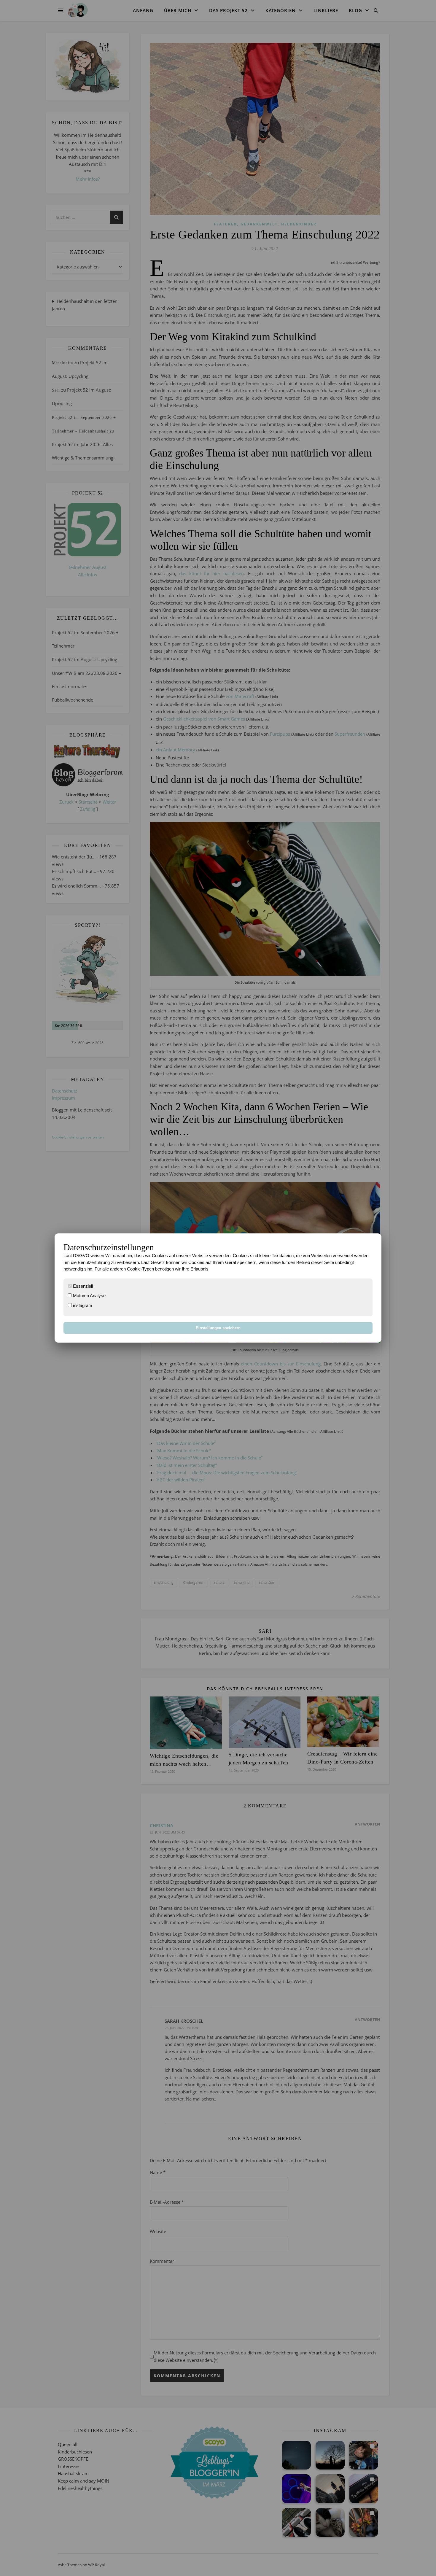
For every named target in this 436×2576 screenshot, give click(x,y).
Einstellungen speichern (218, 1328)
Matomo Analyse (89, 1296)
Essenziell (82, 1286)
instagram (82, 1305)
